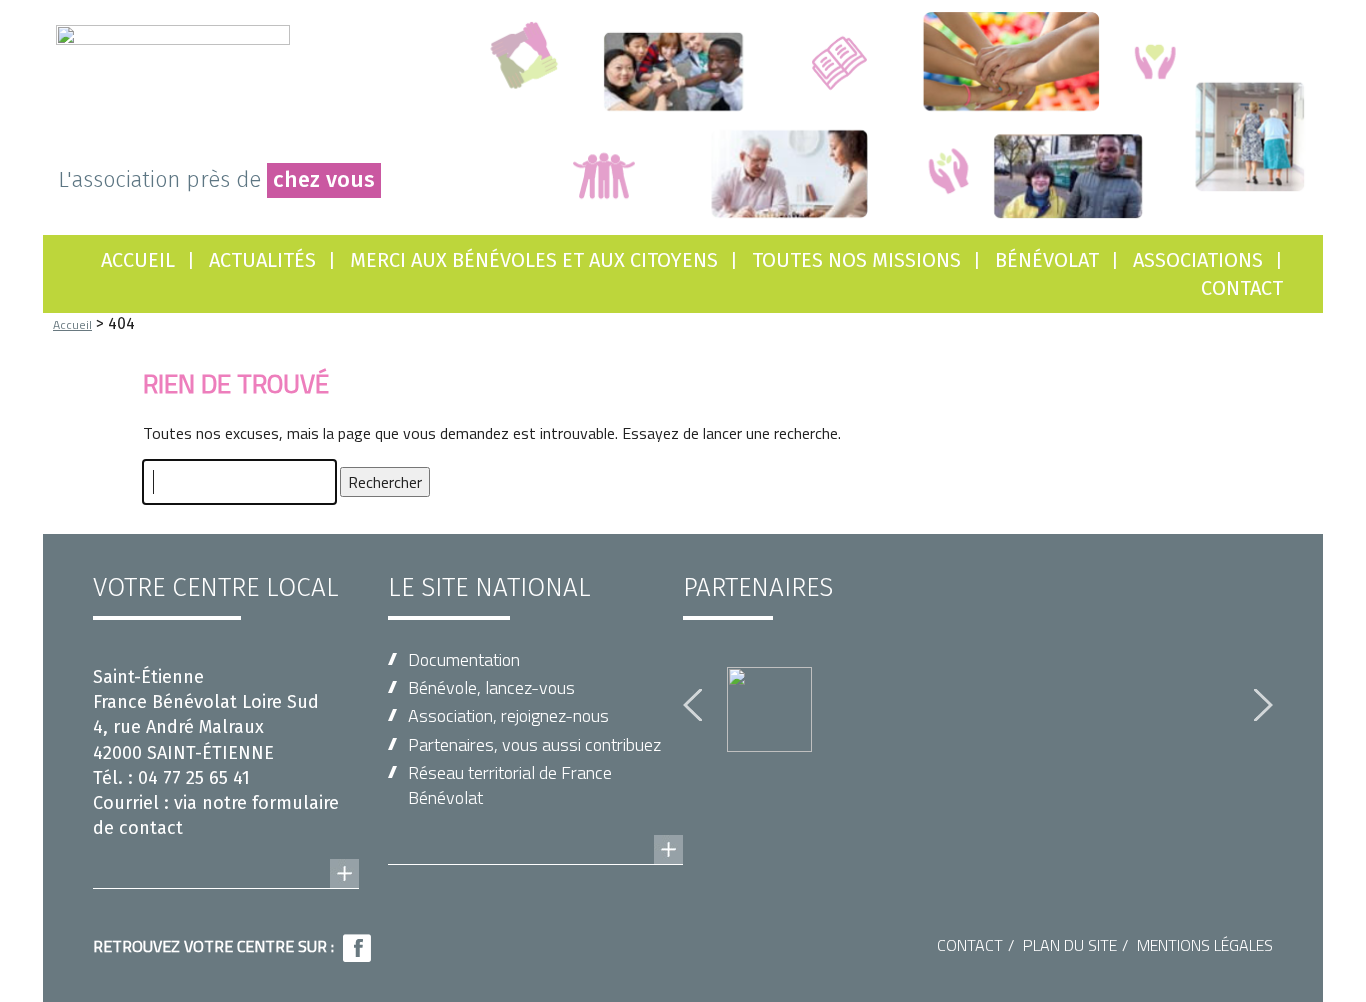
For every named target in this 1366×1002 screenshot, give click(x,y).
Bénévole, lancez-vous (491, 687)
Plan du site (1070, 945)
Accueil (138, 260)
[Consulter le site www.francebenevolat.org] (535, 830)
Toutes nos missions (856, 260)
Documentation (464, 659)
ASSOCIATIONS (1198, 260)
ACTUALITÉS (262, 260)
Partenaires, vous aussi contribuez (534, 744)
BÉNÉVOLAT (1047, 260)
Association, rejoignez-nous (508, 715)
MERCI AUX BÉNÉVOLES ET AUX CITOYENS (534, 260)
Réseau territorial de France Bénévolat (510, 785)
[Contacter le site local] (226, 854)
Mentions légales (1205, 945)
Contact (970, 945)
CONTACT (1242, 288)
